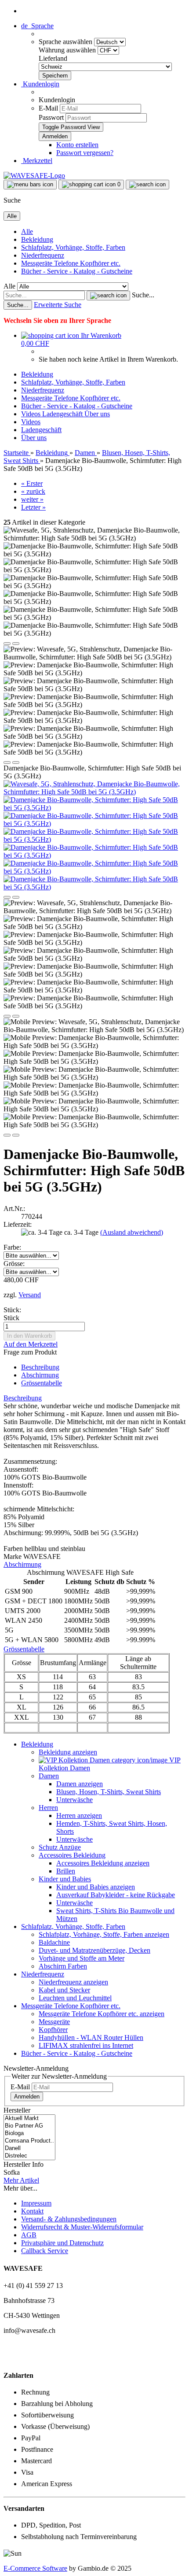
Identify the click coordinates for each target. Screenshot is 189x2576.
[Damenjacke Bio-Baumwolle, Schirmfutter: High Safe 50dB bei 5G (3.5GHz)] (94, 808)
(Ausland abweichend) (132, 1232)
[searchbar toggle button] (147, 185)
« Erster (32, 483)
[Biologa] (29, 2134)
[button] (37, 26)
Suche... (143, 295)
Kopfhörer (53, 2030)
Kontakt (32, 2211)
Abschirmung (40, 1375)
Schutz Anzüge (60, 1847)
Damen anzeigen (80, 1784)
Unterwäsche (75, 1800)
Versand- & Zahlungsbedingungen (69, 2219)
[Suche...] (108, 296)
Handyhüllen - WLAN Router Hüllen (91, 2037)
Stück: (12, 1310)
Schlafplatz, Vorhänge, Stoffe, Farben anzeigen (104, 1934)
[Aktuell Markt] (29, 2119)
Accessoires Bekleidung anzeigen (103, 1863)
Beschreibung (40, 1367)
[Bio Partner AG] (29, 2126)
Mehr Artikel (21, 2180)
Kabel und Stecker (64, 1990)
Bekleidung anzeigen (68, 1752)
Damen (49, 1776)
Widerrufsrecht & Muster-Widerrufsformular (82, 2227)
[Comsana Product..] (29, 2141)
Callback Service (45, 2251)
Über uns (97, 414)
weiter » (32, 499)
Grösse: (14, 1264)
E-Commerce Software (35, 2568)
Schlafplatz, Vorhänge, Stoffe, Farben (73, 247)
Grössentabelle (42, 1383)
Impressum (36, 2203)
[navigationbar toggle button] (30, 185)
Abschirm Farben (63, 1966)
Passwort (51, 117)
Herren (48, 1808)
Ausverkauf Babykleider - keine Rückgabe (116, 1895)
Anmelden (27, 2097)
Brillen (66, 1871)
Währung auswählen (68, 50)
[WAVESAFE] (34, 176)
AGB (29, 2235)
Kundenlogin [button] (40, 84)
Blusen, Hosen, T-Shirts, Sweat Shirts (109, 1792)
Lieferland (53, 58)
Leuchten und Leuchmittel (75, 1998)
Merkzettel (37, 161)
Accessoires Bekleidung (72, 1855)
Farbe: (12, 1247)
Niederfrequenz (43, 255)
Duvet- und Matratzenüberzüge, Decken (94, 1950)
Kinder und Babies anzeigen (96, 1887)
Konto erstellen (77, 145)
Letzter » (33, 507)
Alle (27, 231)
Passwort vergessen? (85, 153)
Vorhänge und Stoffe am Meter (82, 1958)
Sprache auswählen (66, 42)
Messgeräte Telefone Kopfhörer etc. (71, 263)
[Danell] (29, 2149)
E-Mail (48, 108)
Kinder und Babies (65, 1879)
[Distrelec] (29, 2156)
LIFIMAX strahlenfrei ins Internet (86, 2045)
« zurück (33, 491)
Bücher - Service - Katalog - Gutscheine (77, 271)
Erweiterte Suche (58, 305)
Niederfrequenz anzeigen (73, 1982)
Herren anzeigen (79, 1815)
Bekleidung (37, 239)
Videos (32, 414)
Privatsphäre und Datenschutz (62, 2243)
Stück (11, 1318)
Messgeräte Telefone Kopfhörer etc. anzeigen (102, 2014)
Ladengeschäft (63, 414)
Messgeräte (54, 2022)
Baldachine (54, 1942)
